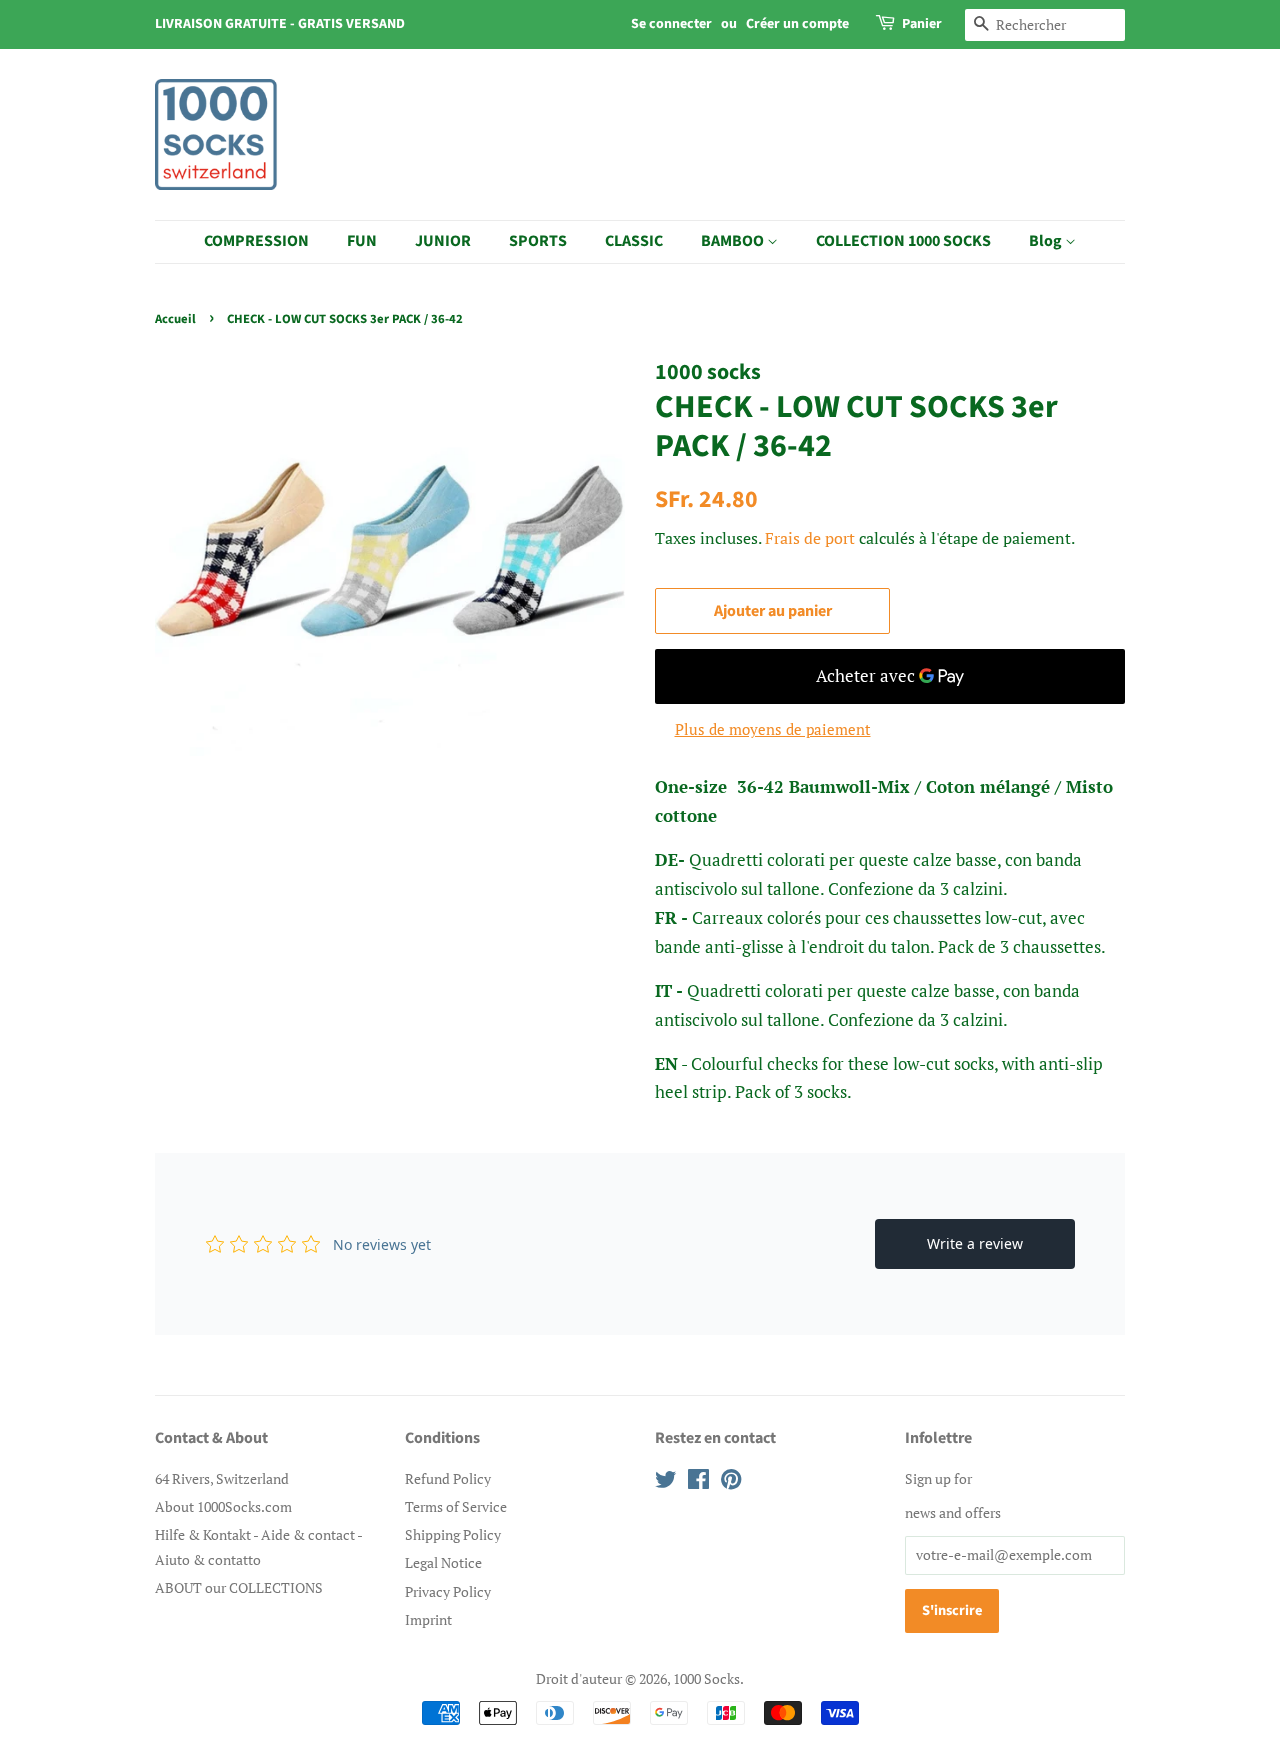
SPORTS (538, 241)
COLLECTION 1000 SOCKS (903, 241)
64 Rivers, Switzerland (222, 1478)
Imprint (428, 1619)
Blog (1047, 241)
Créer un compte (797, 24)
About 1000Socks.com (223, 1506)
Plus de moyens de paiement (773, 729)
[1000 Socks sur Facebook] (698, 1482)
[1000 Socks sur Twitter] (666, 1482)
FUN (362, 241)
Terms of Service (456, 1506)
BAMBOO (734, 241)
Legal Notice (443, 1562)
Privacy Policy (448, 1591)
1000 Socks (706, 1678)
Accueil (175, 319)
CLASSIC (634, 241)
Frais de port (810, 538)
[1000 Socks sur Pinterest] (731, 1482)
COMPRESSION (256, 241)
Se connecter (671, 24)
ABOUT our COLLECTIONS (239, 1587)
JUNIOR (443, 241)
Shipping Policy (453, 1534)
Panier (922, 24)
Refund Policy (448, 1478)
